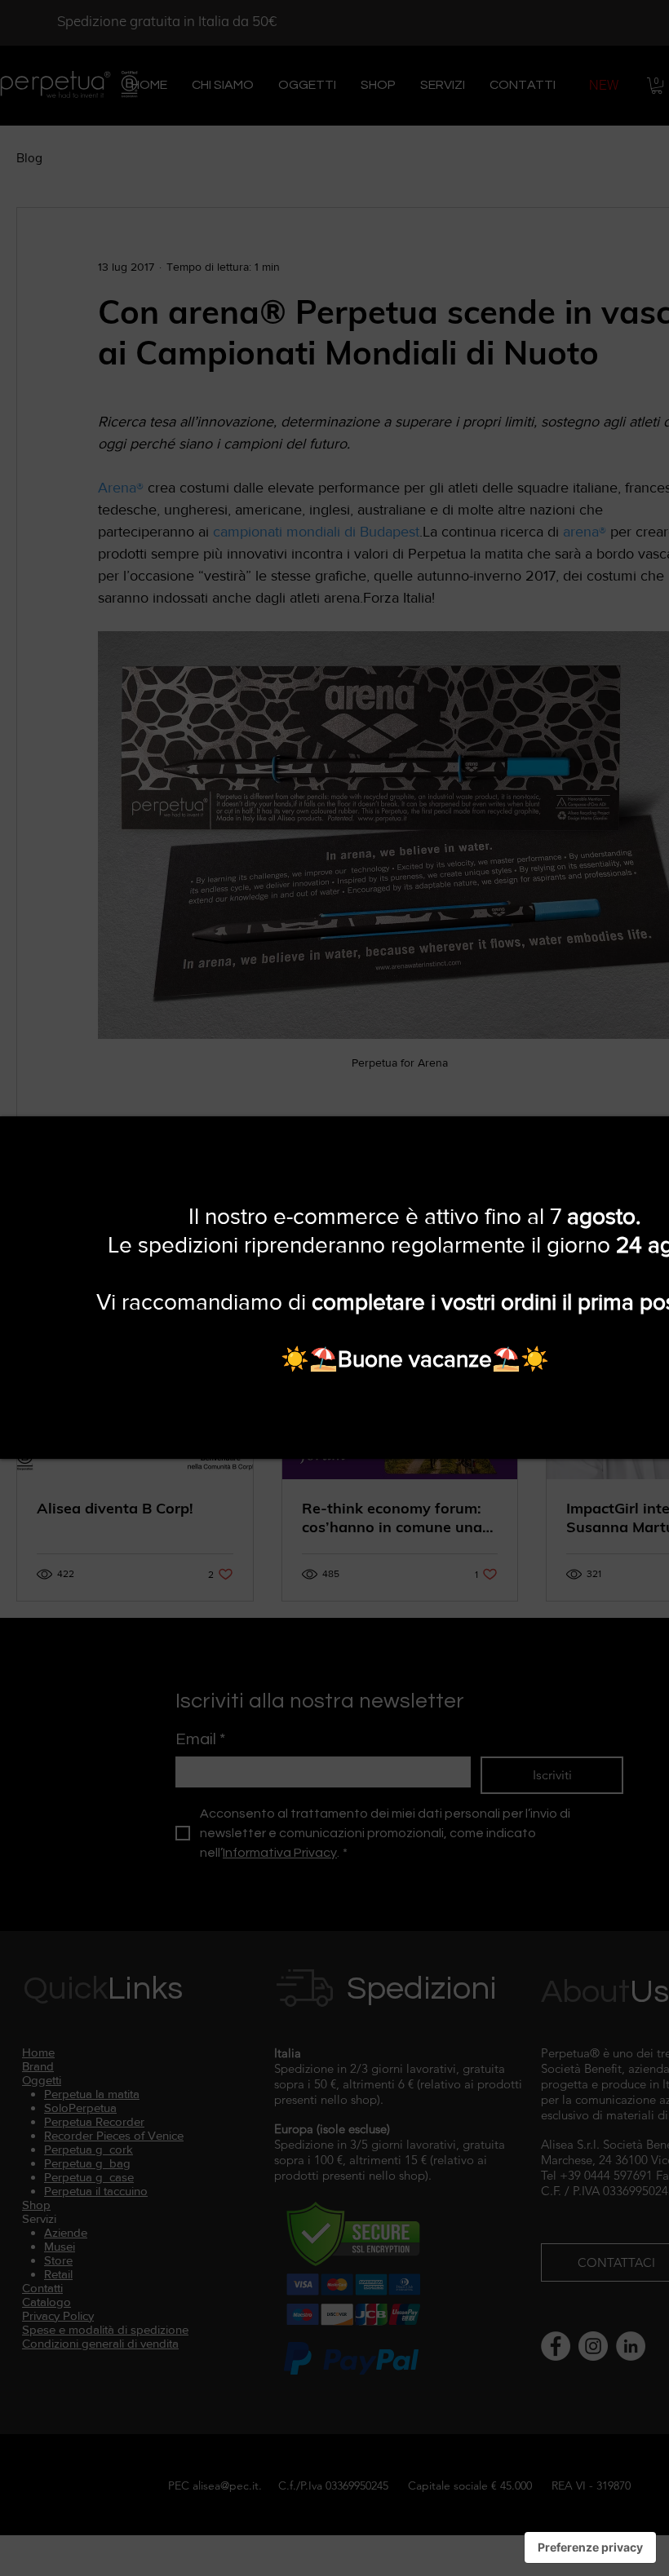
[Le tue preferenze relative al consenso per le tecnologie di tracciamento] (590, 2547)
